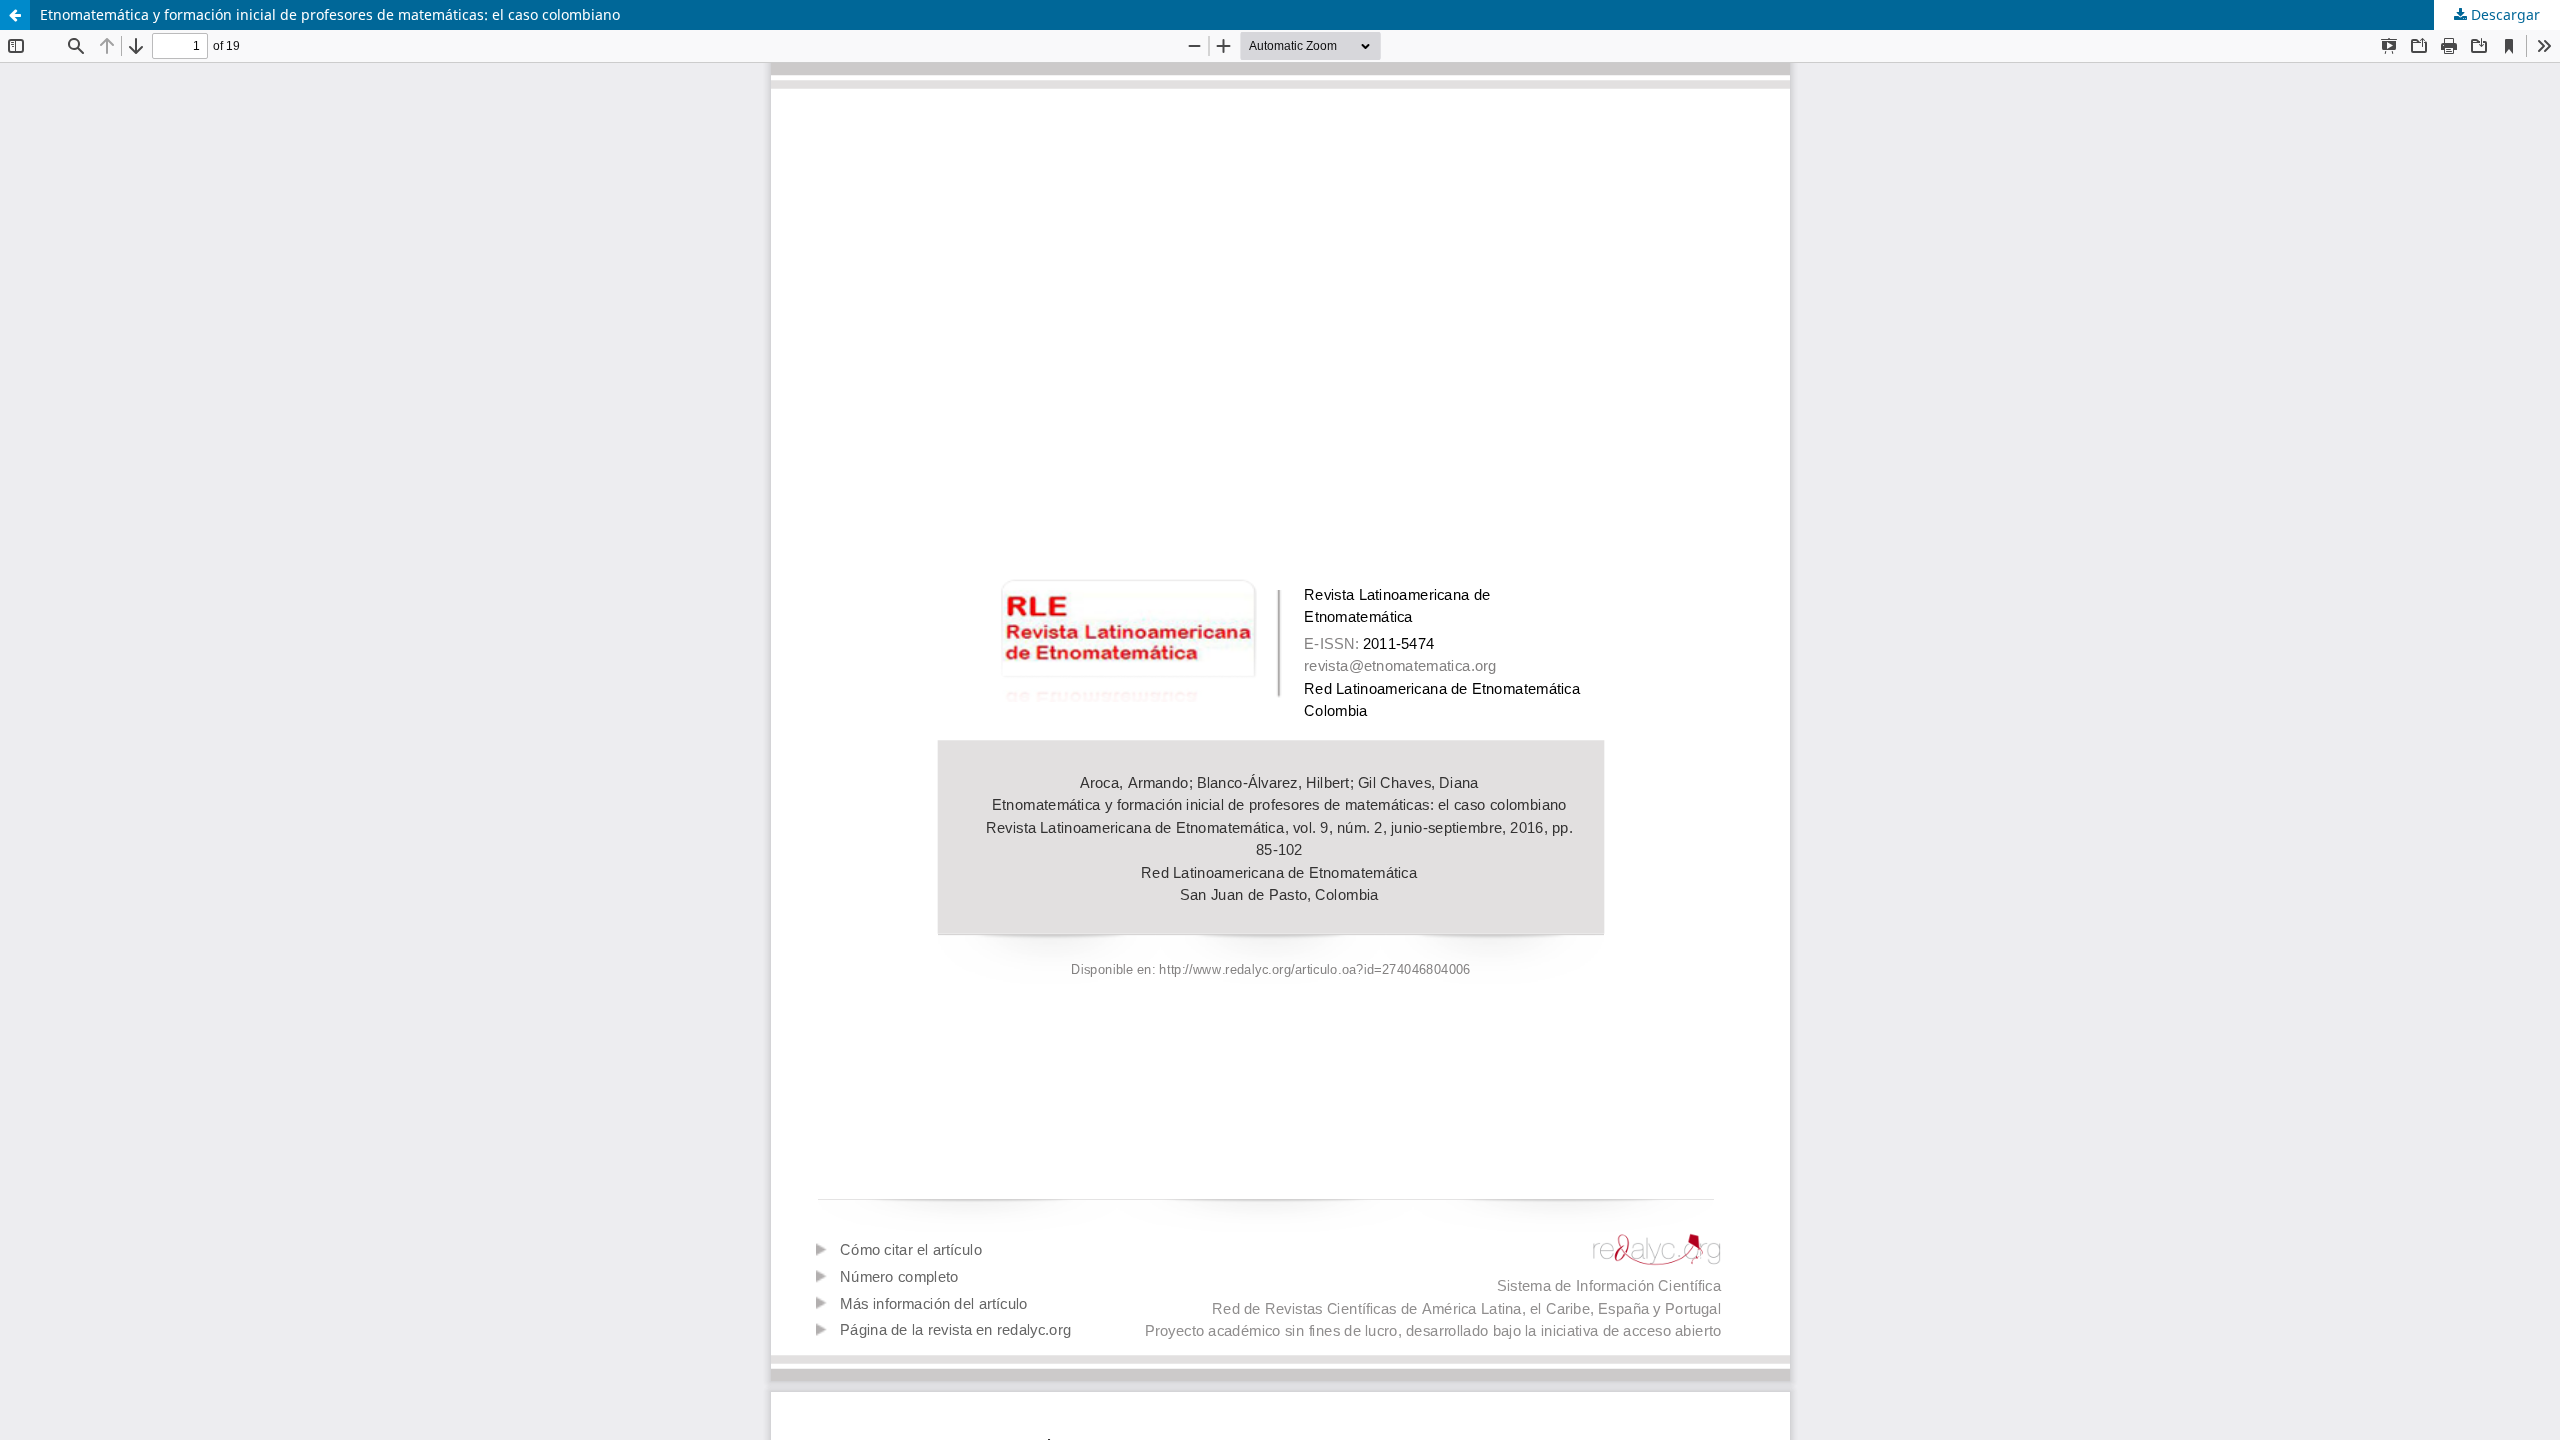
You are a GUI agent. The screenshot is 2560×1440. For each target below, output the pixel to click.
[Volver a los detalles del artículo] (15, 15)
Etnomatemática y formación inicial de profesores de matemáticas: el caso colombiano (330, 14)
